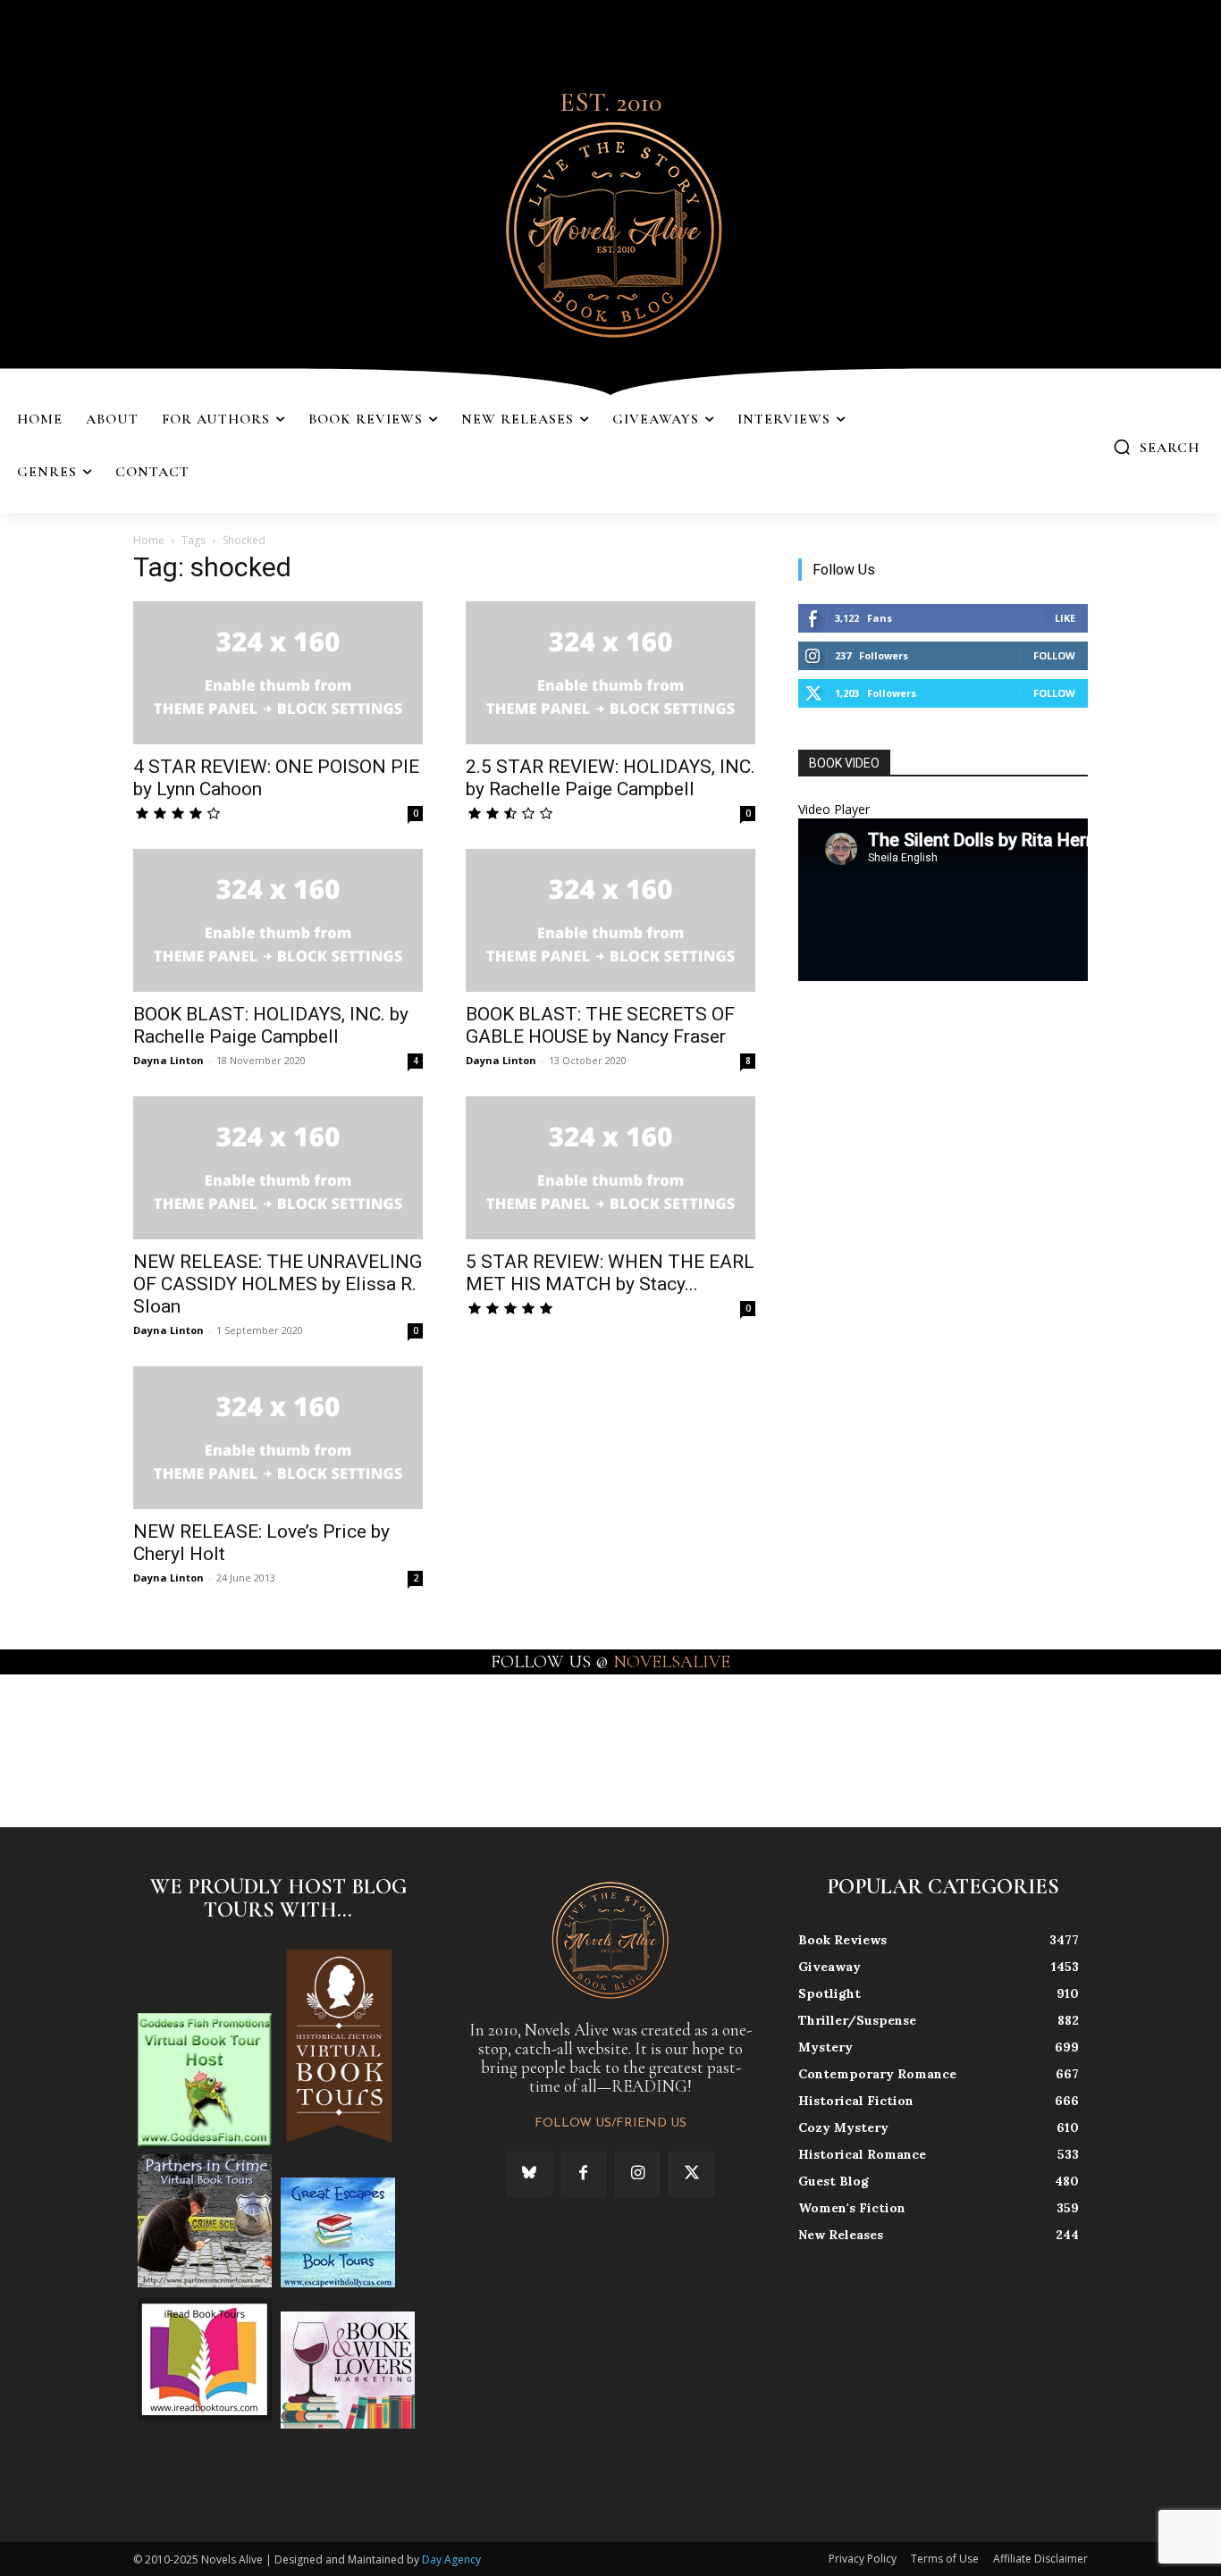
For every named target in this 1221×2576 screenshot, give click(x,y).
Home (149, 540)
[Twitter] (691, 2174)
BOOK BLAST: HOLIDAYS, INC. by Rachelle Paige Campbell (271, 1025)
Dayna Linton (168, 1060)
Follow (1054, 655)
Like (1065, 618)
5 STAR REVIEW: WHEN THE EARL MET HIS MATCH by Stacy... (610, 1273)
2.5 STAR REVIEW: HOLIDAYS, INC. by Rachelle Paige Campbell (610, 778)
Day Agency (451, 2559)
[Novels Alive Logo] (610, 227)
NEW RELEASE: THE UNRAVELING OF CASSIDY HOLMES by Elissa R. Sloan (278, 1284)
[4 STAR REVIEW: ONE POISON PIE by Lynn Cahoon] (278, 673)
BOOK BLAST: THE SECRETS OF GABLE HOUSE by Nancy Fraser (600, 1025)
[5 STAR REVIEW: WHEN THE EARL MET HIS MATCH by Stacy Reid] (610, 1168)
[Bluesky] (529, 2174)
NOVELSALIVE (672, 1662)
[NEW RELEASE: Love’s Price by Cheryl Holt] (278, 1438)
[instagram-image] (75, 1749)
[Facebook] (584, 2174)
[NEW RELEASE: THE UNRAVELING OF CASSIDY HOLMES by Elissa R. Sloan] (278, 1168)
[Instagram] (637, 2174)
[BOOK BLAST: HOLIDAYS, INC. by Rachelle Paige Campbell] (278, 920)
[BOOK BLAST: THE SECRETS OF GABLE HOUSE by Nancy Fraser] (610, 920)
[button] (1156, 447)
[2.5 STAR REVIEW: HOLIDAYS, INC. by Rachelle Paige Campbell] (610, 673)
